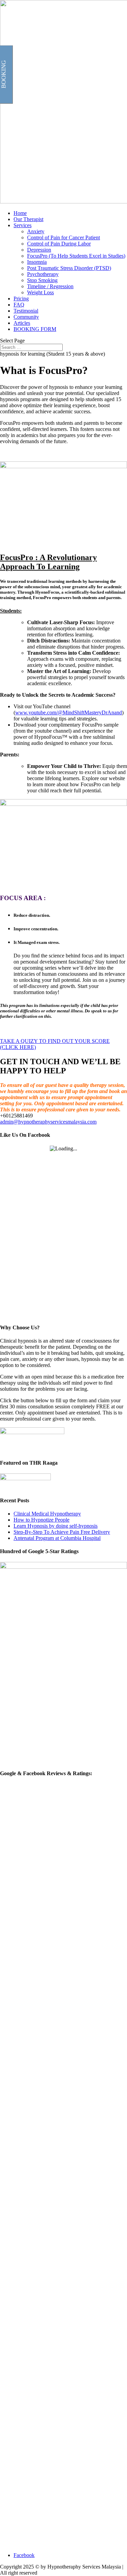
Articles (22, 323)
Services (23, 225)
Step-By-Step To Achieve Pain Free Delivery (62, 1532)
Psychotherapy (43, 274)
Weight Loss (40, 292)
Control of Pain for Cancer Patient (63, 237)
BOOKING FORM (35, 329)
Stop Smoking (42, 280)
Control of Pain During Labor (59, 244)
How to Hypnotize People (41, 1520)
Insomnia (37, 262)
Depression (39, 250)
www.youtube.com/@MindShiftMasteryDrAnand (69, 712)
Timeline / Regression (50, 286)
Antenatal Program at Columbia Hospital (57, 1538)
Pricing (21, 299)
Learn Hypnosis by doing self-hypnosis (56, 1526)
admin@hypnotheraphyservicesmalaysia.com (48, 1122)
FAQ (19, 305)
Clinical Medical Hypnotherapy (47, 1514)
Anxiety (36, 231)
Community (26, 317)
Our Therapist (28, 219)
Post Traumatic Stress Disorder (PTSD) (69, 268)
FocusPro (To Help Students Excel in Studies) (76, 256)
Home (20, 213)
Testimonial (26, 311)
